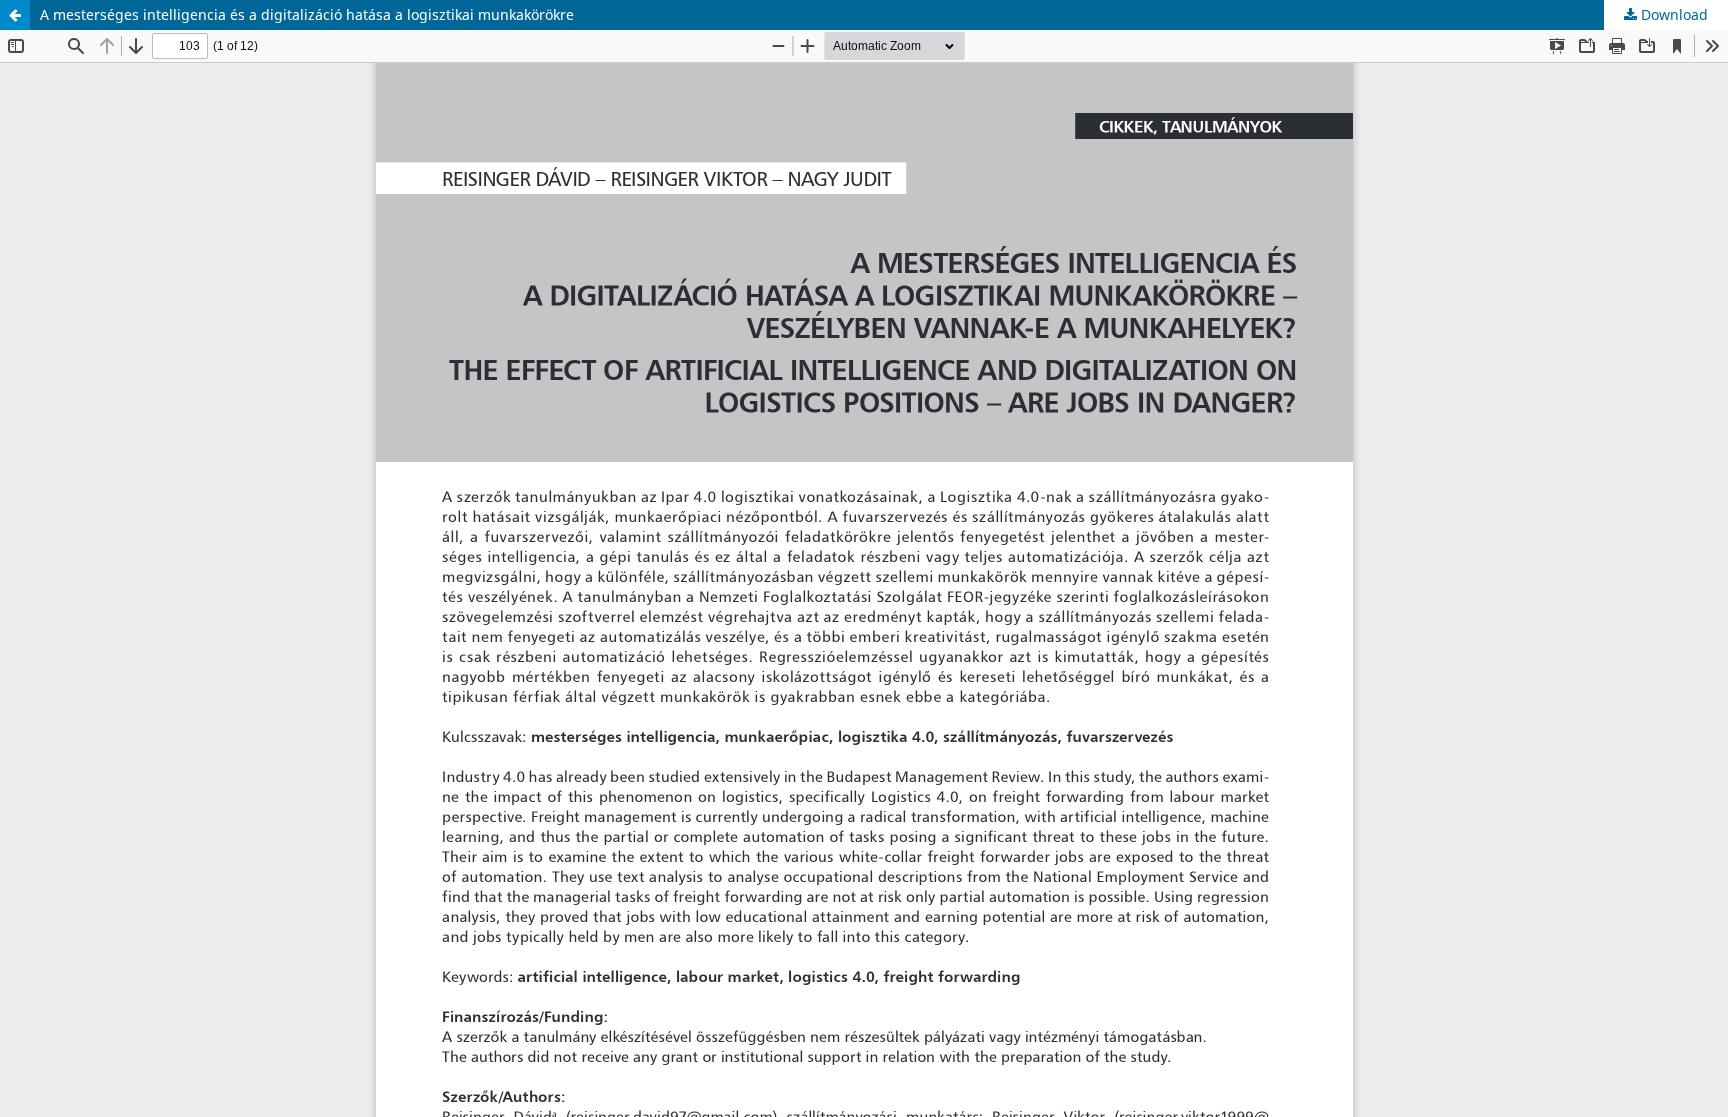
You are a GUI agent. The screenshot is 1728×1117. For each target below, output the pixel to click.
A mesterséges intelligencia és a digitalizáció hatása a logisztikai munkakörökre (307, 14)
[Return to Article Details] (15, 15)
